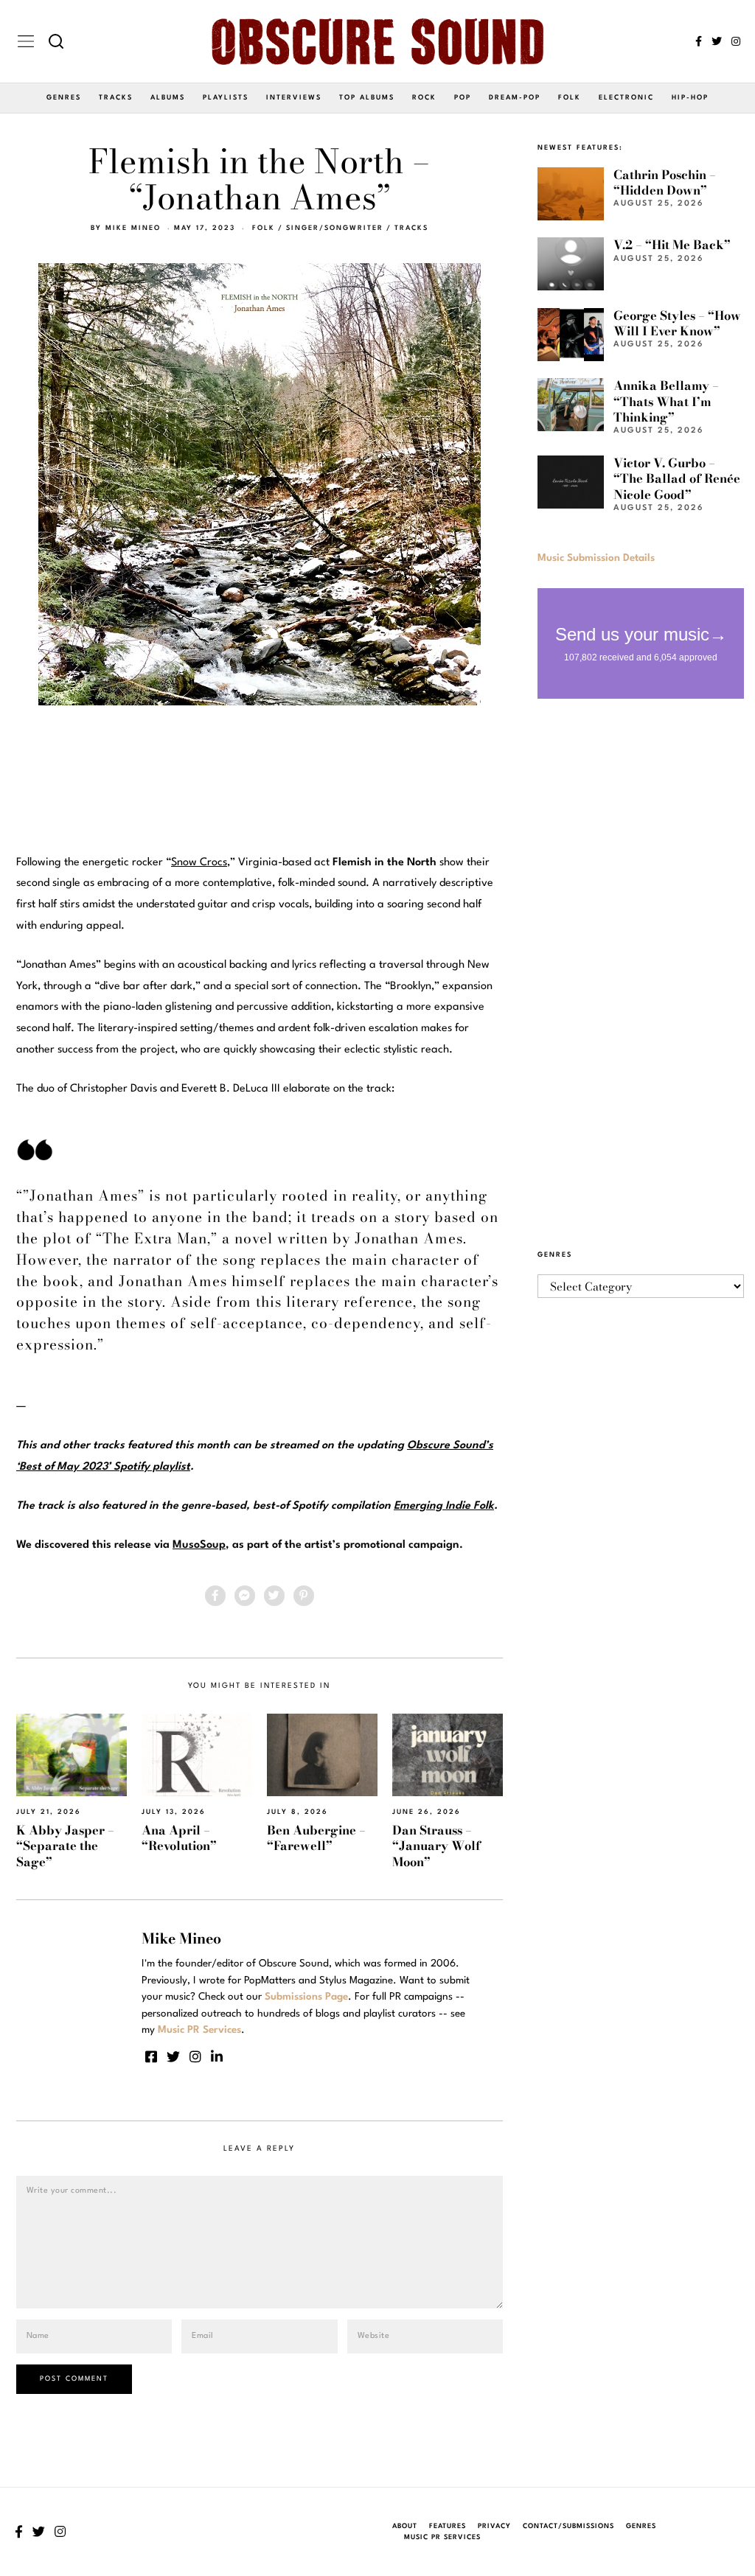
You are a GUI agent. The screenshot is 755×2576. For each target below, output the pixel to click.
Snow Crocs (199, 863)
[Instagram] (736, 41)
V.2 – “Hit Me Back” (672, 245)
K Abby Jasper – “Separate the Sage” (65, 1846)
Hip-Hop (690, 98)
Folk (570, 98)
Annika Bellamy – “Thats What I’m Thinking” (666, 401)
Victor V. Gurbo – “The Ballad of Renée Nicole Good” (677, 479)
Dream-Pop (515, 98)
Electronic (626, 98)
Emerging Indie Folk (444, 1506)
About (405, 2526)
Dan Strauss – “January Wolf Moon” (436, 1846)
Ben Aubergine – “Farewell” (316, 1838)
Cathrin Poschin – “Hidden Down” (665, 182)
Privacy (494, 2526)
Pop (463, 98)
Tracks (116, 98)
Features (448, 2526)
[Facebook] (699, 41)
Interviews (294, 98)
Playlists (226, 98)
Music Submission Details (596, 558)
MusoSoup (199, 1545)
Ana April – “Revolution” (179, 1838)
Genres (64, 98)
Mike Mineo (133, 228)
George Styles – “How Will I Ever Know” (677, 323)
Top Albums (367, 98)
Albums (168, 98)
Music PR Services (442, 2537)
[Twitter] (717, 41)
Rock (424, 98)
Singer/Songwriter (335, 228)
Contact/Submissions (568, 2526)
